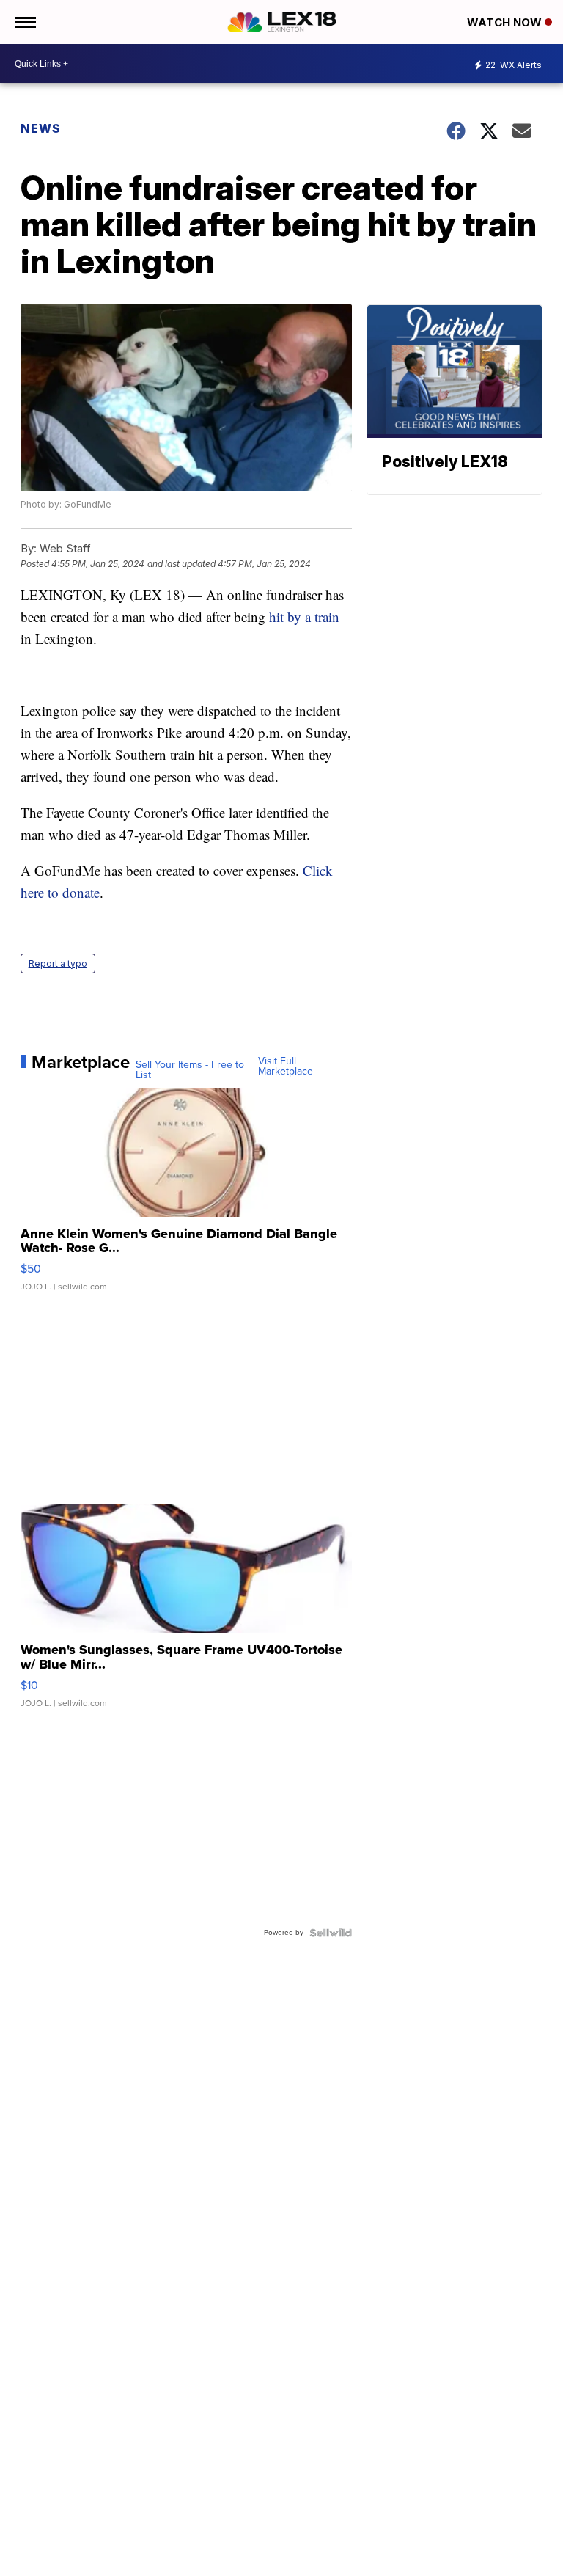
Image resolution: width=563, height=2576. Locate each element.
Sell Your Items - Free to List (190, 1070)
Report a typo (58, 963)
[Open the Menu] (25, 22)
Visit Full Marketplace (286, 1066)
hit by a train (304, 616)
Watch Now (506, 22)
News (41, 128)
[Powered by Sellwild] (331, 1933)
